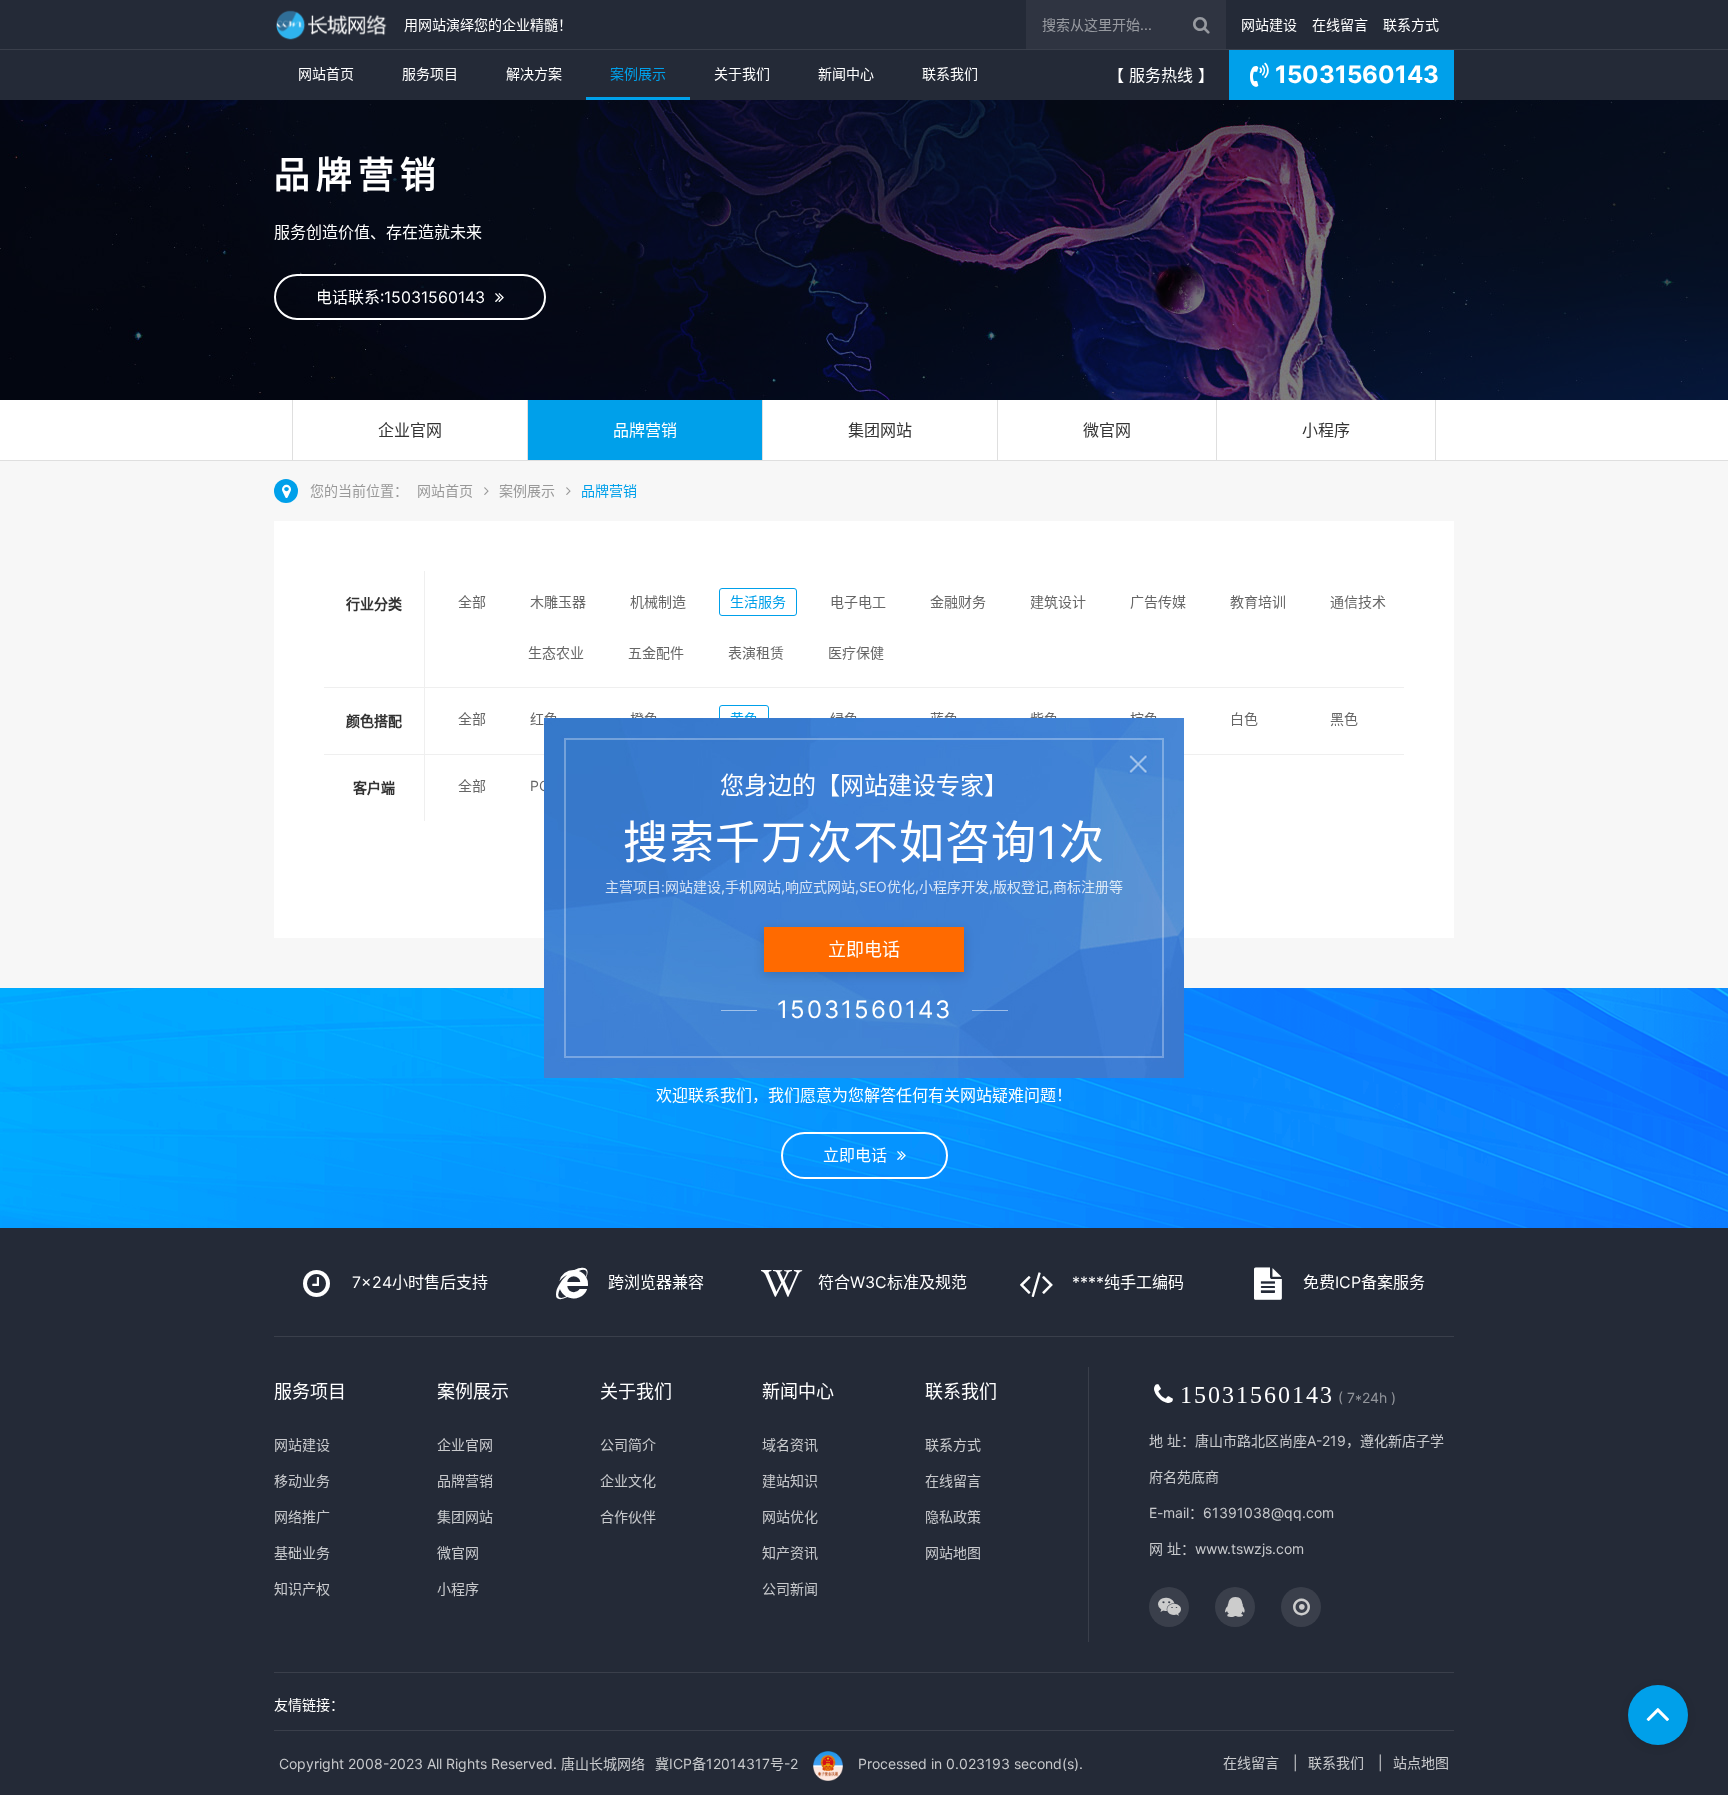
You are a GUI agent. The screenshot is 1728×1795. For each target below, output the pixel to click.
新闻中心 (846, 73)
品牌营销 (645, 430)
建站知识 (790, 1480)
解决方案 (534, 73)
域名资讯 (790, 1444)
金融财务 (958, 601)
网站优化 (790, 1516)
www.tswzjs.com (1249, 1548)
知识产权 (302, 1588)
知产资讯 (790, 1552)
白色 (1244, 718)
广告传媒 (1158, 601)
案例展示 (638, 73)
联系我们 (950, 73)
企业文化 (628, 1480)
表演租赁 (756, 652)
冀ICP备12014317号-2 (726, 1763)
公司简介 (628, 1444)
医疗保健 (856, 652)
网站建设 (1269, 24)
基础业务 (302, 1552)
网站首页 (326, 73)
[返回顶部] (1658, 1715)
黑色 (1344, 718)
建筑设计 (1058, 601)
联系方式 (1411, 24)
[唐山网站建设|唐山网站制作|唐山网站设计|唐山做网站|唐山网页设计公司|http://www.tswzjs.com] (334, 24)
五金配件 (656, 652)
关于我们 (742, 73)
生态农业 (556, 652)
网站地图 (953, 1552)
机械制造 (658, 601)
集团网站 (880, 430)
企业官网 (410, 430)
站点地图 (1421, 1762)
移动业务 (302, 1480)
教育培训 (1258, 601)
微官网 (1107, 430)
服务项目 (430, 73)
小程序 (1326, 430)
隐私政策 (953, 1516)
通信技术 (1358, 601)
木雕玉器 (558, 601)
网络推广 (302, 1516)
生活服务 (758, 601)
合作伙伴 (628, 1516)
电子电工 (858, 601)
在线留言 (1340, 24)
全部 (472, 601)
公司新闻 (790, 1588)
